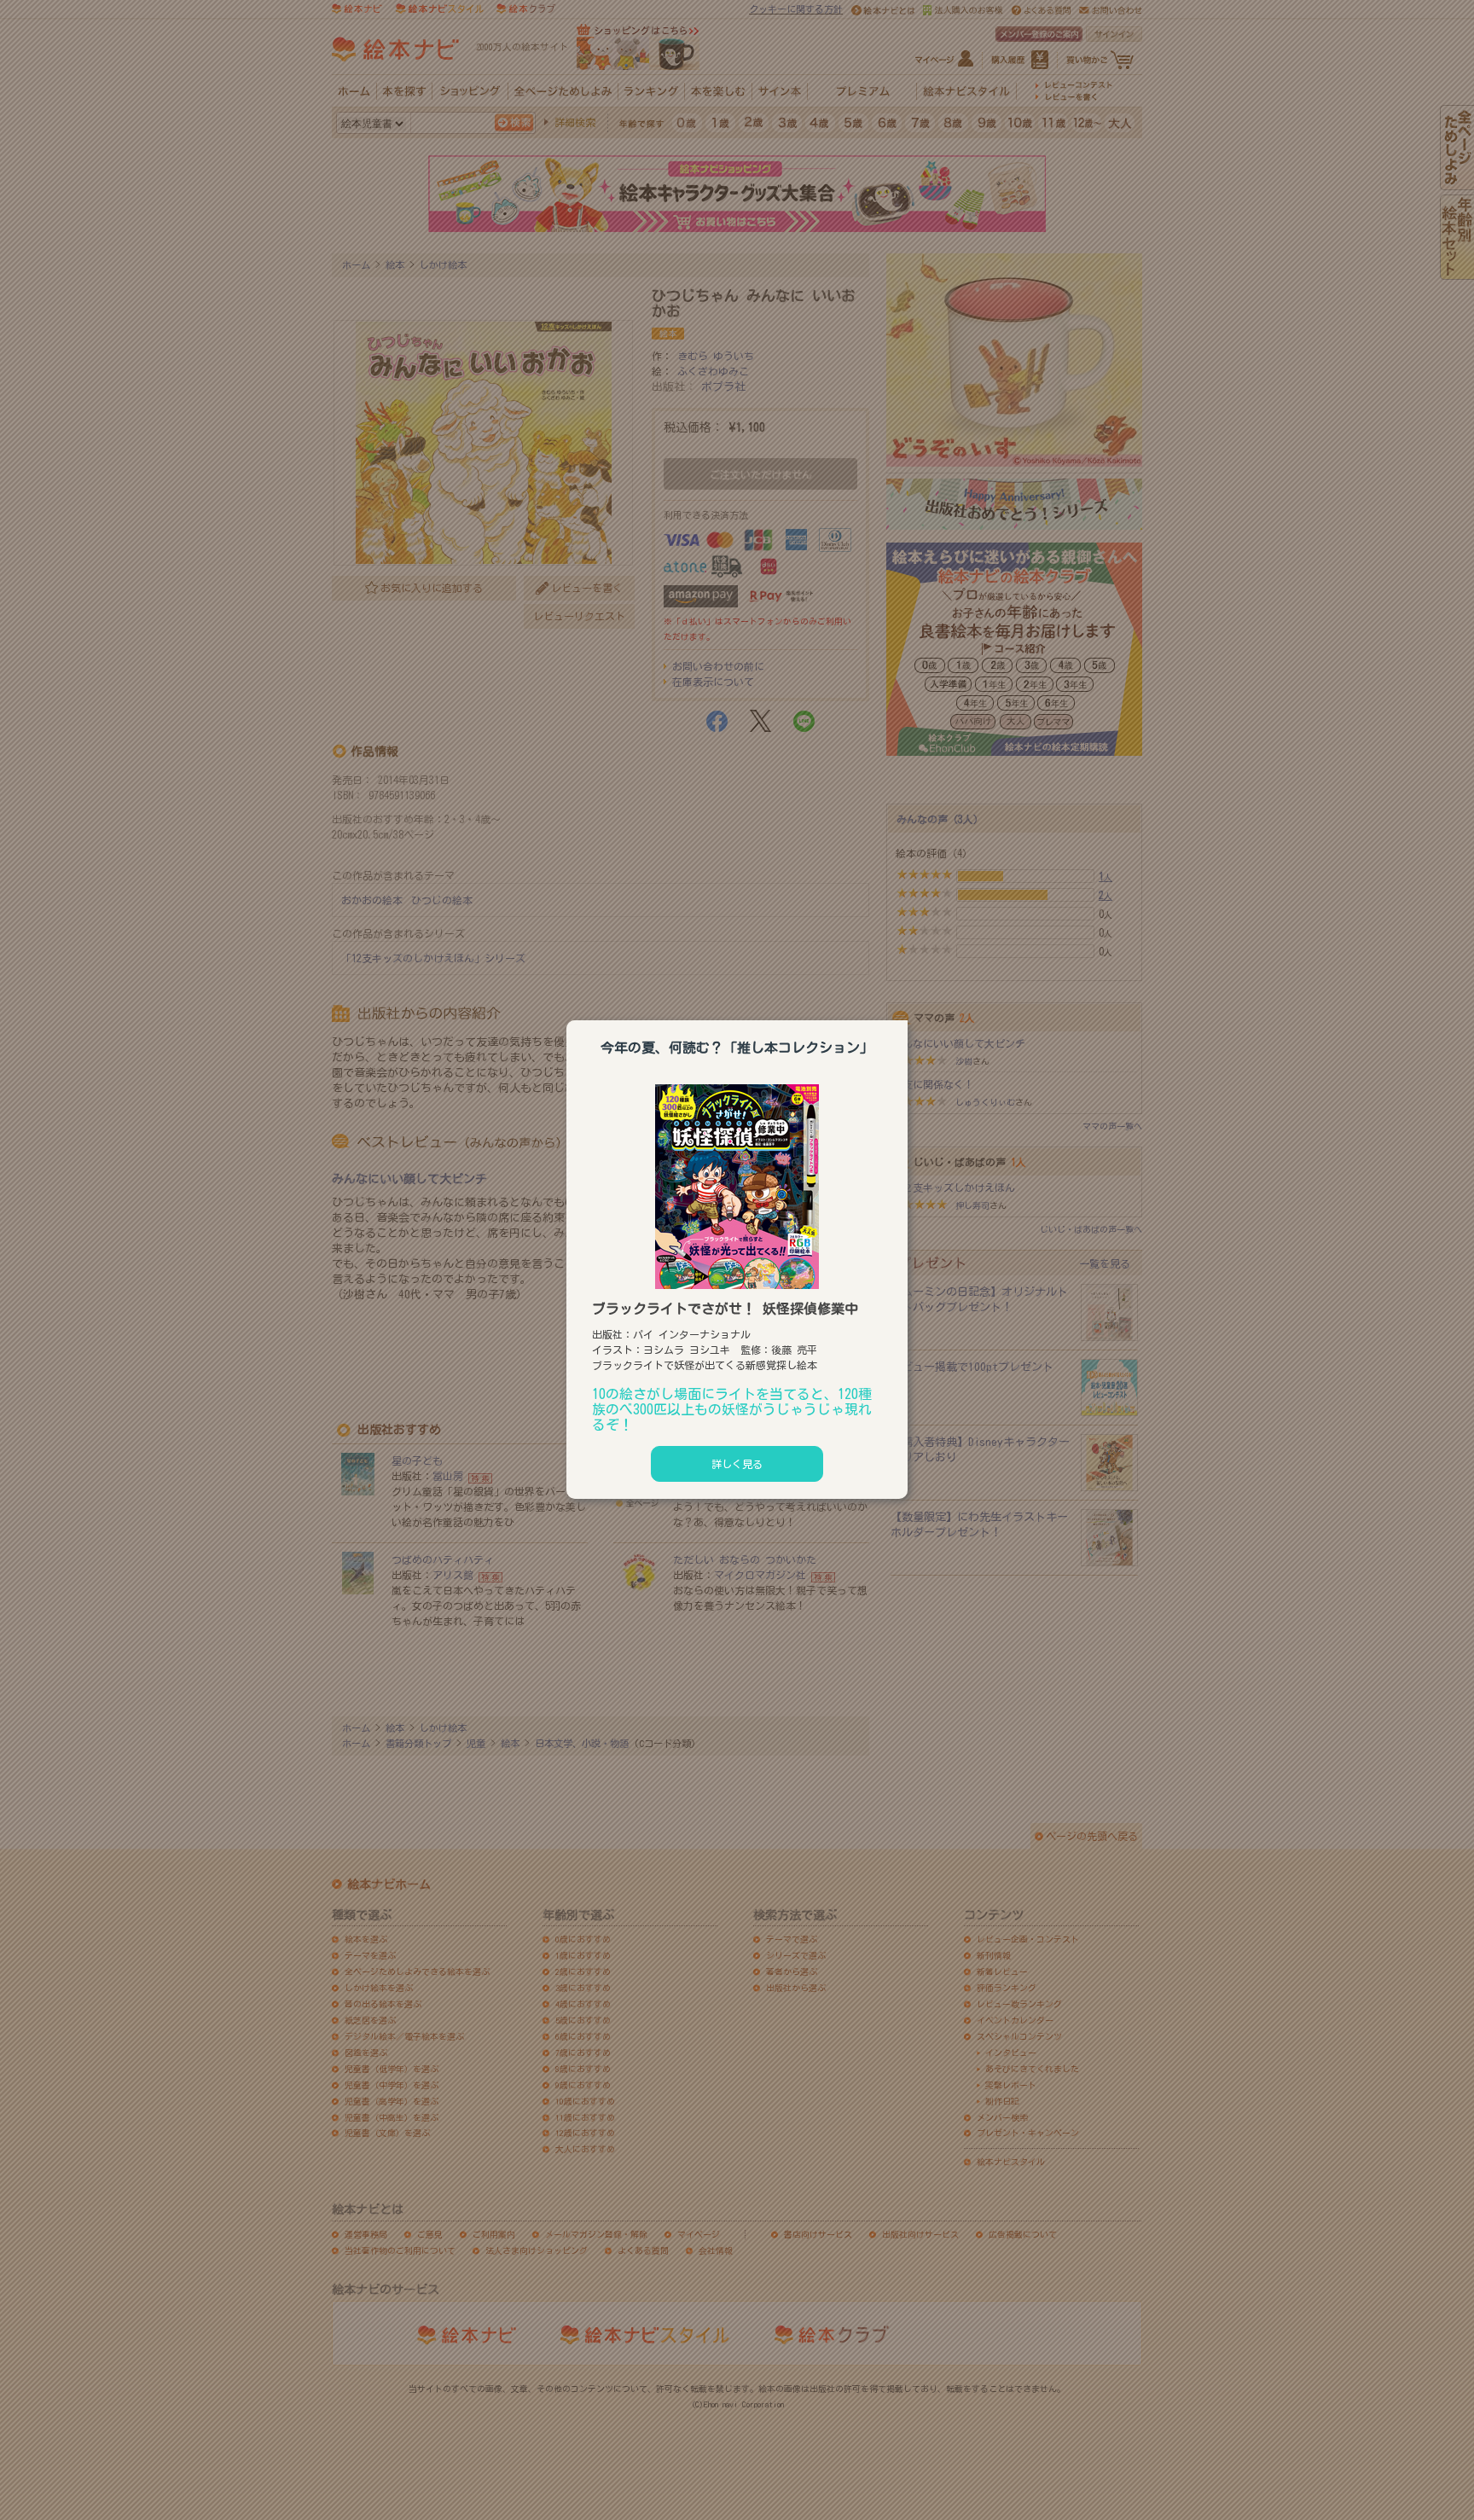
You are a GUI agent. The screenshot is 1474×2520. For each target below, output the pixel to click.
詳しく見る (737, 1464)
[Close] (908, 1018)
